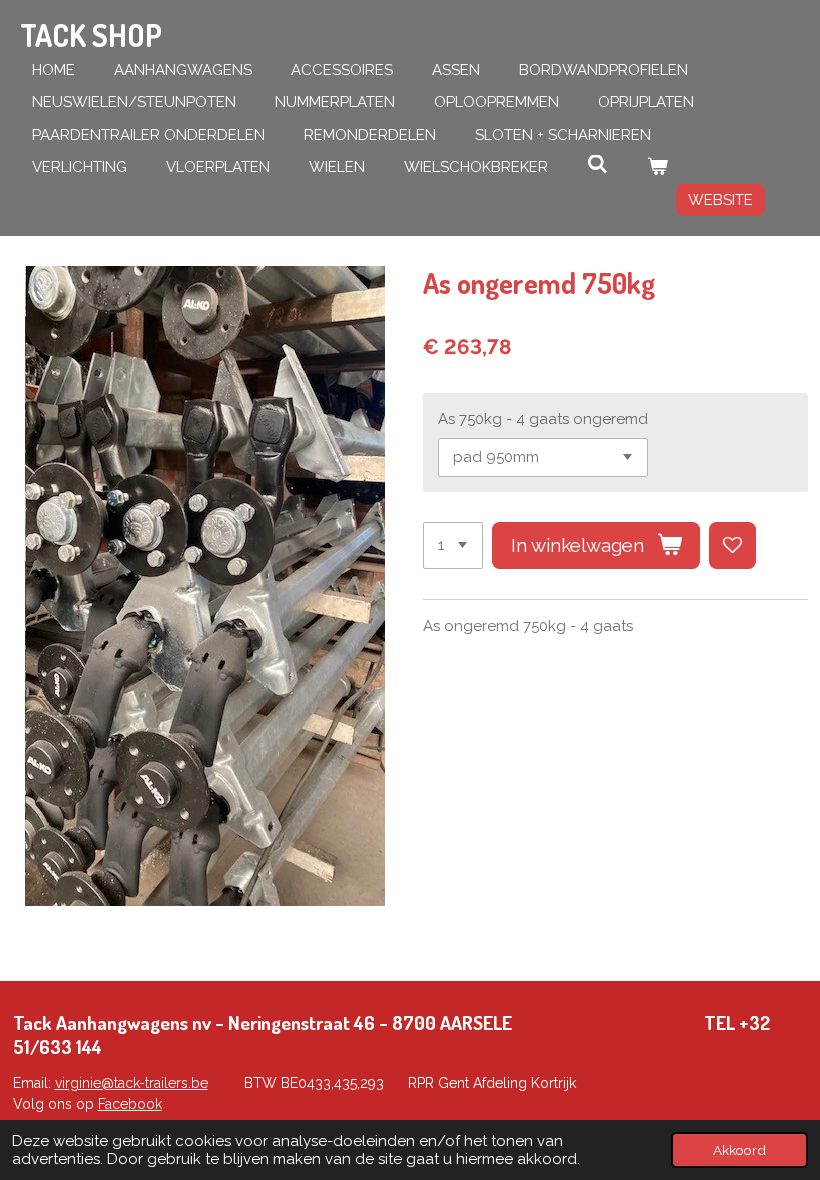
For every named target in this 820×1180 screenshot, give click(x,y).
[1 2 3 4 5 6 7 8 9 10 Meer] (453, 545)
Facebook (130, 1104)
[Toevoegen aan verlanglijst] (732, 545)
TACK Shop (91, 35)
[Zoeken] (597, 165)
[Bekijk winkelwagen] (657, 167)
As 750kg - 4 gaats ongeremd (543, 419)
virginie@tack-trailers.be (131, 1083)
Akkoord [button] (739, 1150)
